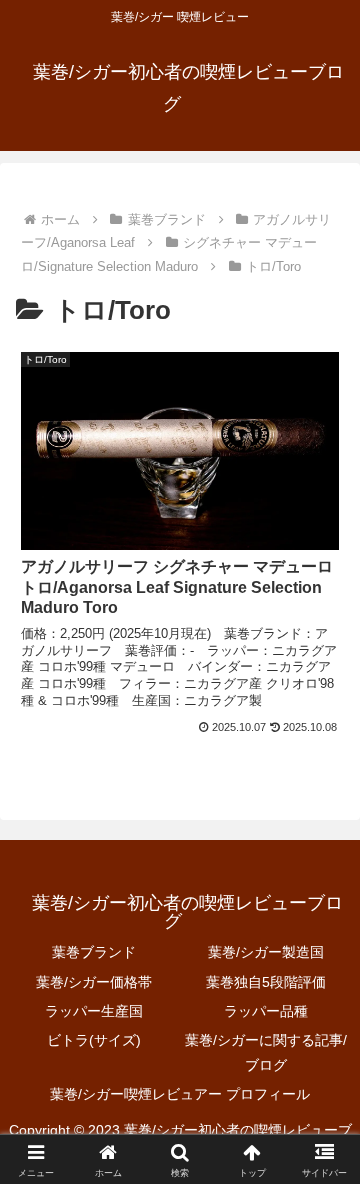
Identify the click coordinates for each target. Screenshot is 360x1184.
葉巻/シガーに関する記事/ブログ (266, 1052)
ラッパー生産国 (94, 1011)
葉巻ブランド (94, 952)
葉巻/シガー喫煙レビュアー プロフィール (180, 1094)
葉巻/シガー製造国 (266, 952)
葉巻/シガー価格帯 (94, 982)
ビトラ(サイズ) (94, 1040)
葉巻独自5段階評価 (266, 982)
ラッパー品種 (266, 1011)
